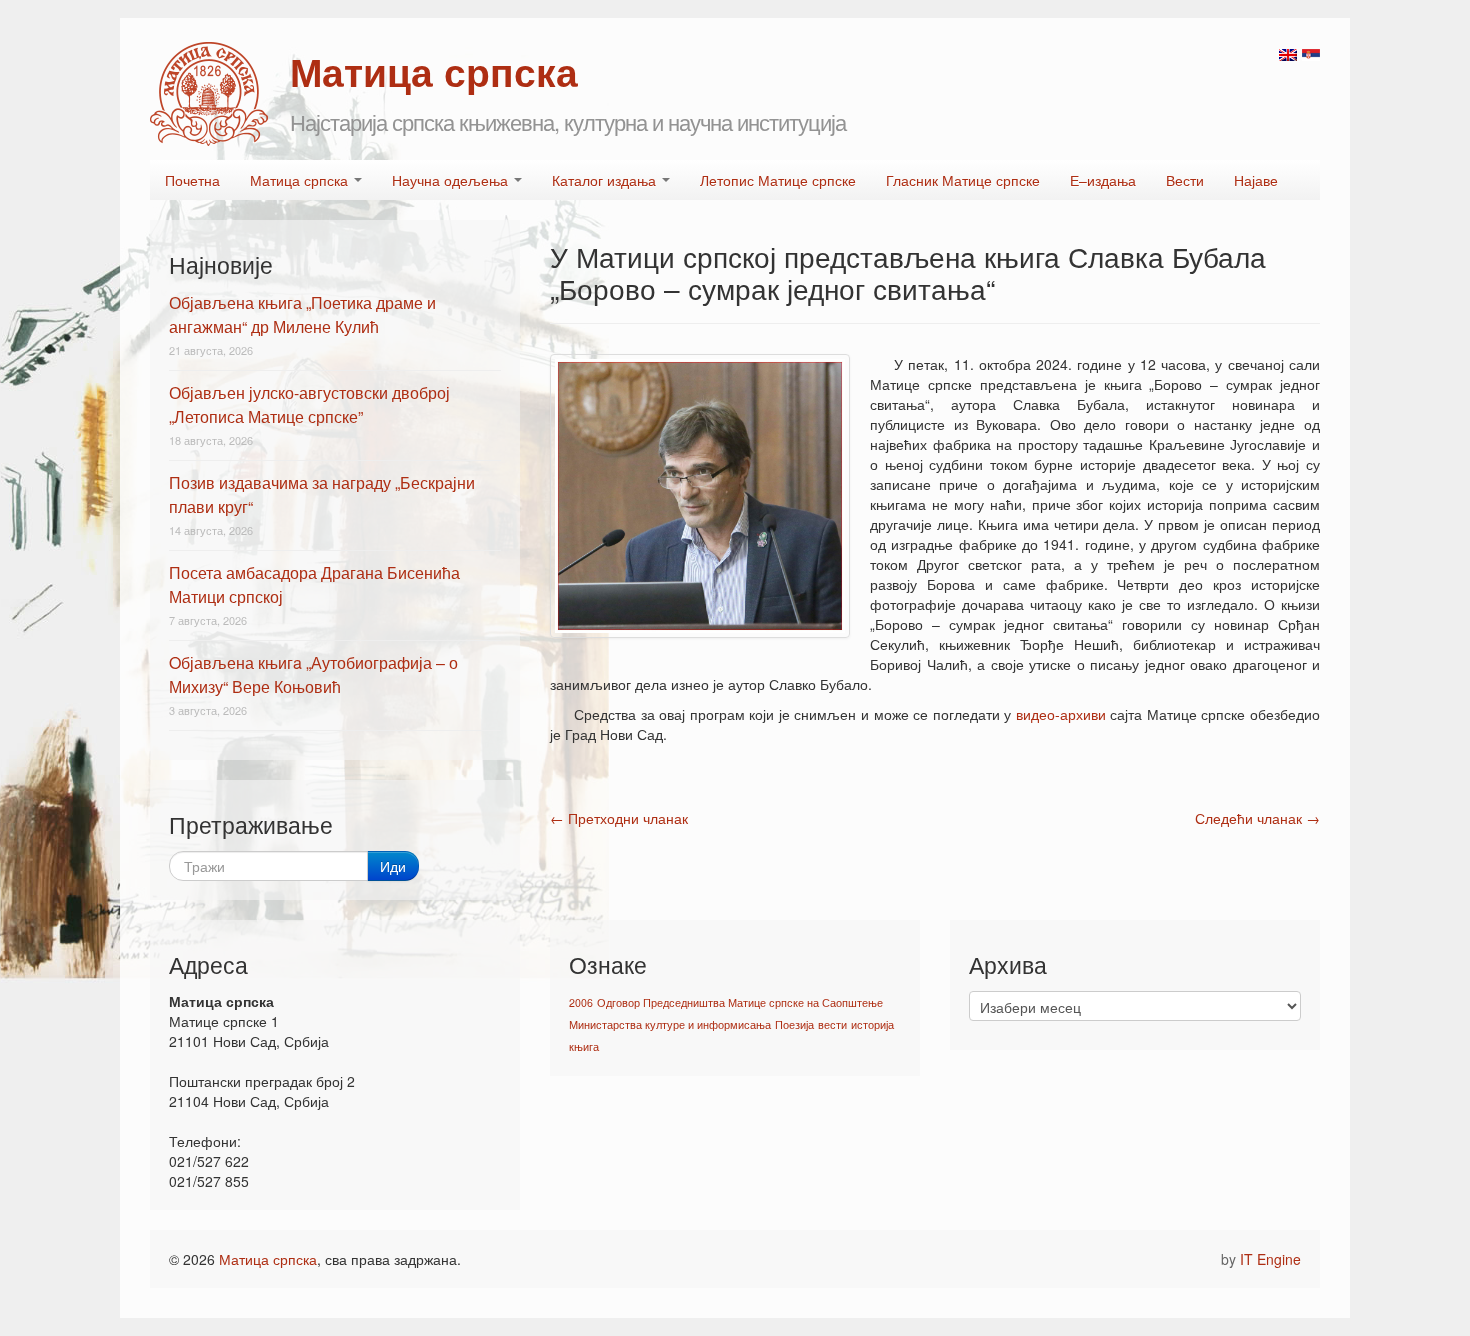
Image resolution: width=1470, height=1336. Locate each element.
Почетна (192, 180)
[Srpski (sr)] (1311, 53)
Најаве (1256, 180)
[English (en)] (1288, 53)
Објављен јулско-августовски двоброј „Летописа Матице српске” (309, 404)
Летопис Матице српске (778, 180)
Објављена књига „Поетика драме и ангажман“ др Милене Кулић (302, 314)
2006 (581, 1002)
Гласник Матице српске (963, 180)
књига (584, 1046)
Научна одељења (452, 180)
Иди (393, 866)
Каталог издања (606, 180)
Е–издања (1103, 180)
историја (872, 1024)
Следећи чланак (1257, 818)
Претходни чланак (619, 818)
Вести (1185, 180)
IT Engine (1270, 1259)
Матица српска (301, 180)
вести (832, 1024)
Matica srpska (209, 94)
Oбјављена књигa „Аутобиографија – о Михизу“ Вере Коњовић (313, 674)
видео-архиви (1061, 714)
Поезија (794, 1024)
